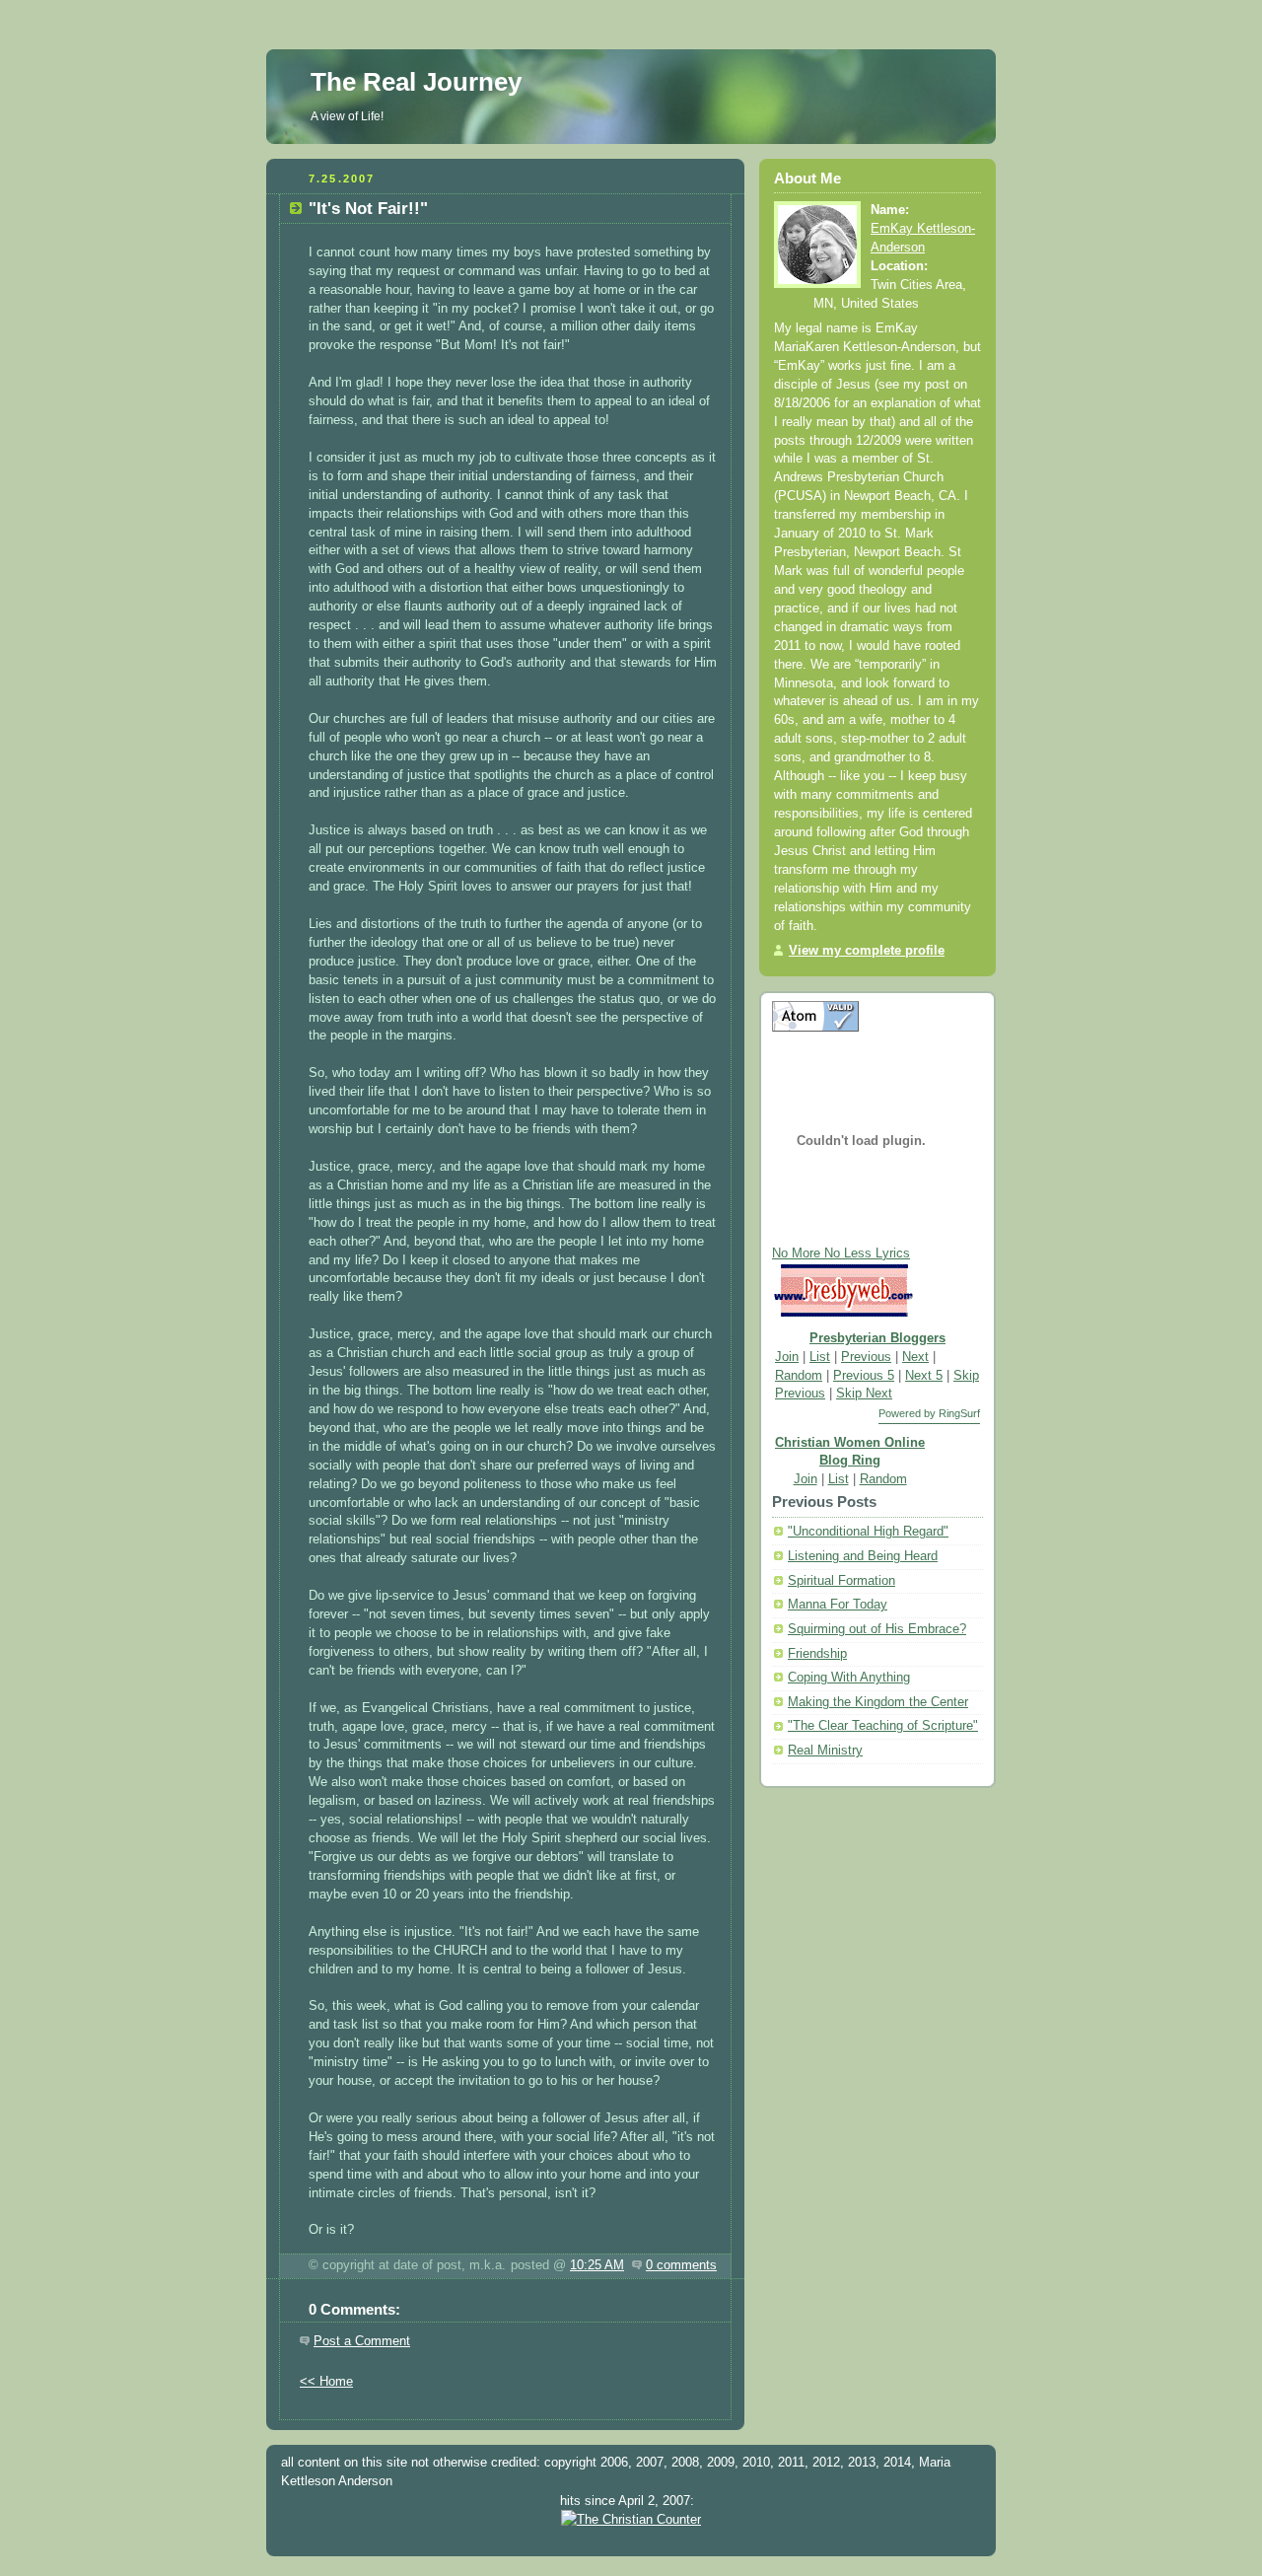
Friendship (817, 1654)
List (820, 1357)
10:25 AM (597, 2265)
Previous (866, 1357)
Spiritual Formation (841, 1581)
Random (799, 1376)
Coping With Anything (849, 1678)
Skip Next (864, 1394)
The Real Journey (416, 82)
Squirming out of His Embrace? (877, 1629)
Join (787, 1357)
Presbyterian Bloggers (877, 1338)
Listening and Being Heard (863, 1556)
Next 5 (924, 1376)
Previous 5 (864, 1376)
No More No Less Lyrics (841, 1253)
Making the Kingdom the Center (878, 1702)
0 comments (681, 2265)
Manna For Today (838, 1605)
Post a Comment (362, 2341)
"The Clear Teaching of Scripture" (883, 1726)
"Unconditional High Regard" (868, 1532)
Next (915, 1357)
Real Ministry (825, 1751)
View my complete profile (867, 951)
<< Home (326, 2382)
